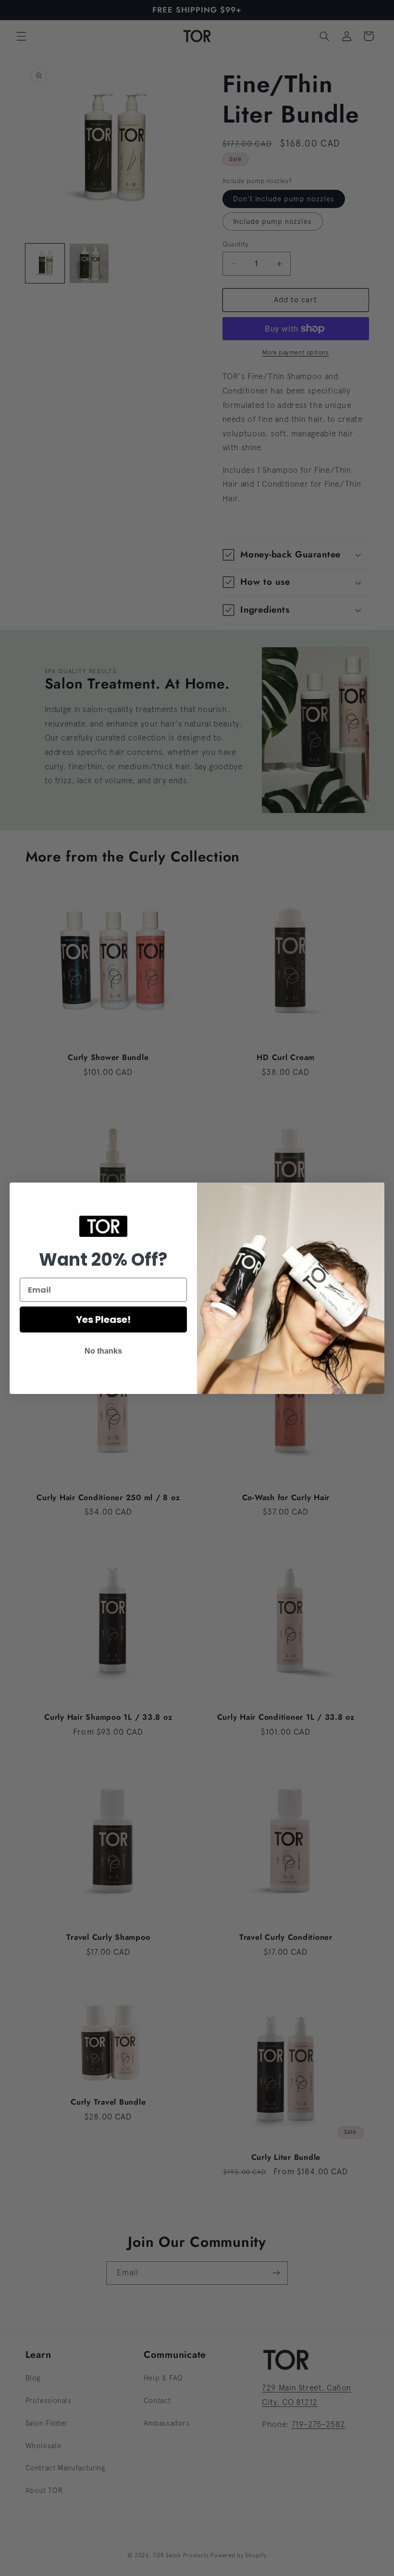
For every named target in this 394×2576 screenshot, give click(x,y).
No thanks (103, 1351)
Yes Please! (103, 1319)
